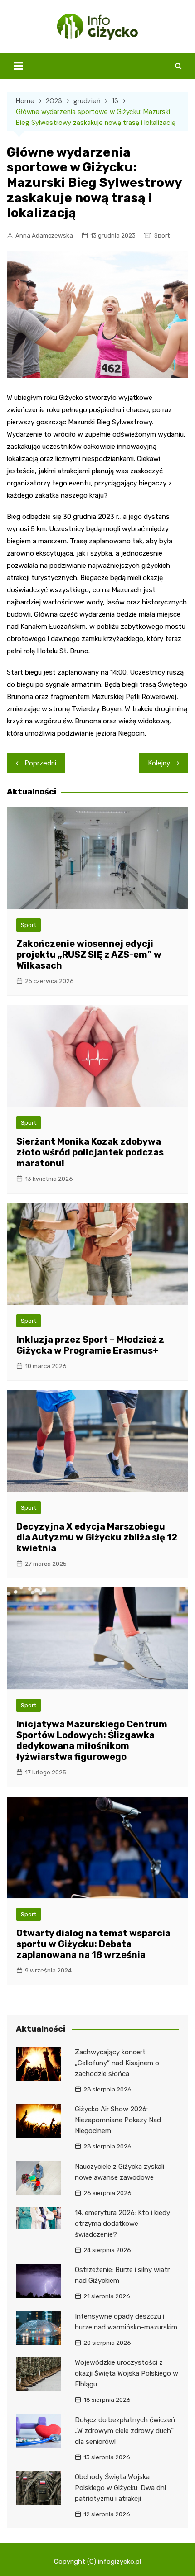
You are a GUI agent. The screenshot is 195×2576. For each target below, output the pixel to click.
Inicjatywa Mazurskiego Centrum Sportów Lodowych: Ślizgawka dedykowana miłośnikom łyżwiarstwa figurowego (92, 1740)
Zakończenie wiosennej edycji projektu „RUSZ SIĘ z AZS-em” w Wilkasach (89, 955)
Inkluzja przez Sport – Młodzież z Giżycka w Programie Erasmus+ (90, 1345)
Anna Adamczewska (44, 235)
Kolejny (159, 763)
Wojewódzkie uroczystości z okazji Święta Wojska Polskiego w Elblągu (127, 2373)
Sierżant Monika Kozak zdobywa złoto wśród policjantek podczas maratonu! (90, 1152)
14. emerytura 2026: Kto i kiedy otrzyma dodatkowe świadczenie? (122, 2224)
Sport (162, 235)
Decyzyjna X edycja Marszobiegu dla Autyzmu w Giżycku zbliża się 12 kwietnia (97, 1537)
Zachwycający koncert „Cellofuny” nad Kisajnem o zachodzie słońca (117, 2063)
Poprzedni (41, 763)
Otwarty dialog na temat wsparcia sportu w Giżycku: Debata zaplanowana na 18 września (93, 1944)
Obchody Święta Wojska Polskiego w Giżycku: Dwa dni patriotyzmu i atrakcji (120, 2488)
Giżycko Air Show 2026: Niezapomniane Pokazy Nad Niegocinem (118, 2120)
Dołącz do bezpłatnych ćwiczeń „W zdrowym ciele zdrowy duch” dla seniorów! (125, 2431)
